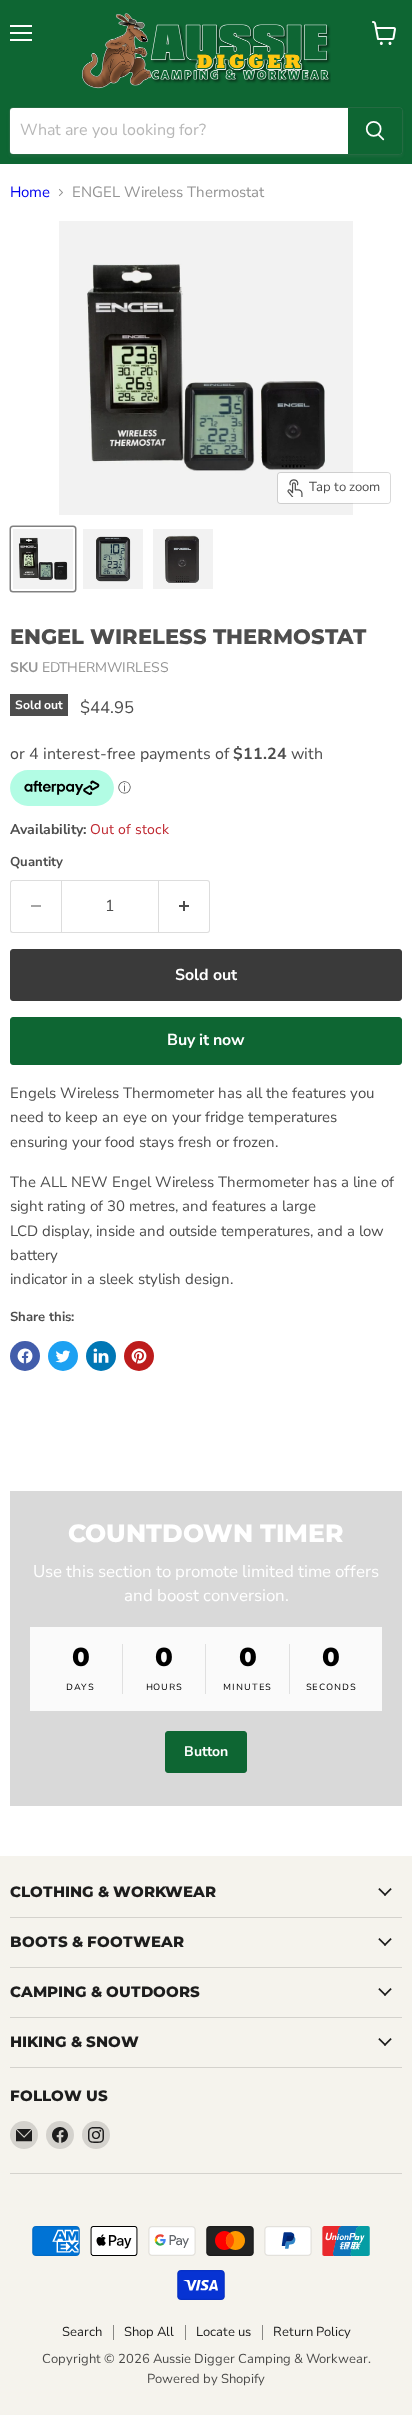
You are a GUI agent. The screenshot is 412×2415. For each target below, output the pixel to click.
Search (82, 2332)
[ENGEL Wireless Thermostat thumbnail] (43, 559)
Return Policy (312, 2332)
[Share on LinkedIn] (101, 1356)
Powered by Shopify (206, 2379)
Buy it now (206, 1040)
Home (30, 192)
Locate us (223, 2332)
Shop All (149, 2332)
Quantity (36, 862)
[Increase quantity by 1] (184, 906)
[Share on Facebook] (25, 1356)
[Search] (375, 131)
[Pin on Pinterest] (139, 1356)
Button (206, 1751)
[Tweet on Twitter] (63, 1356)
